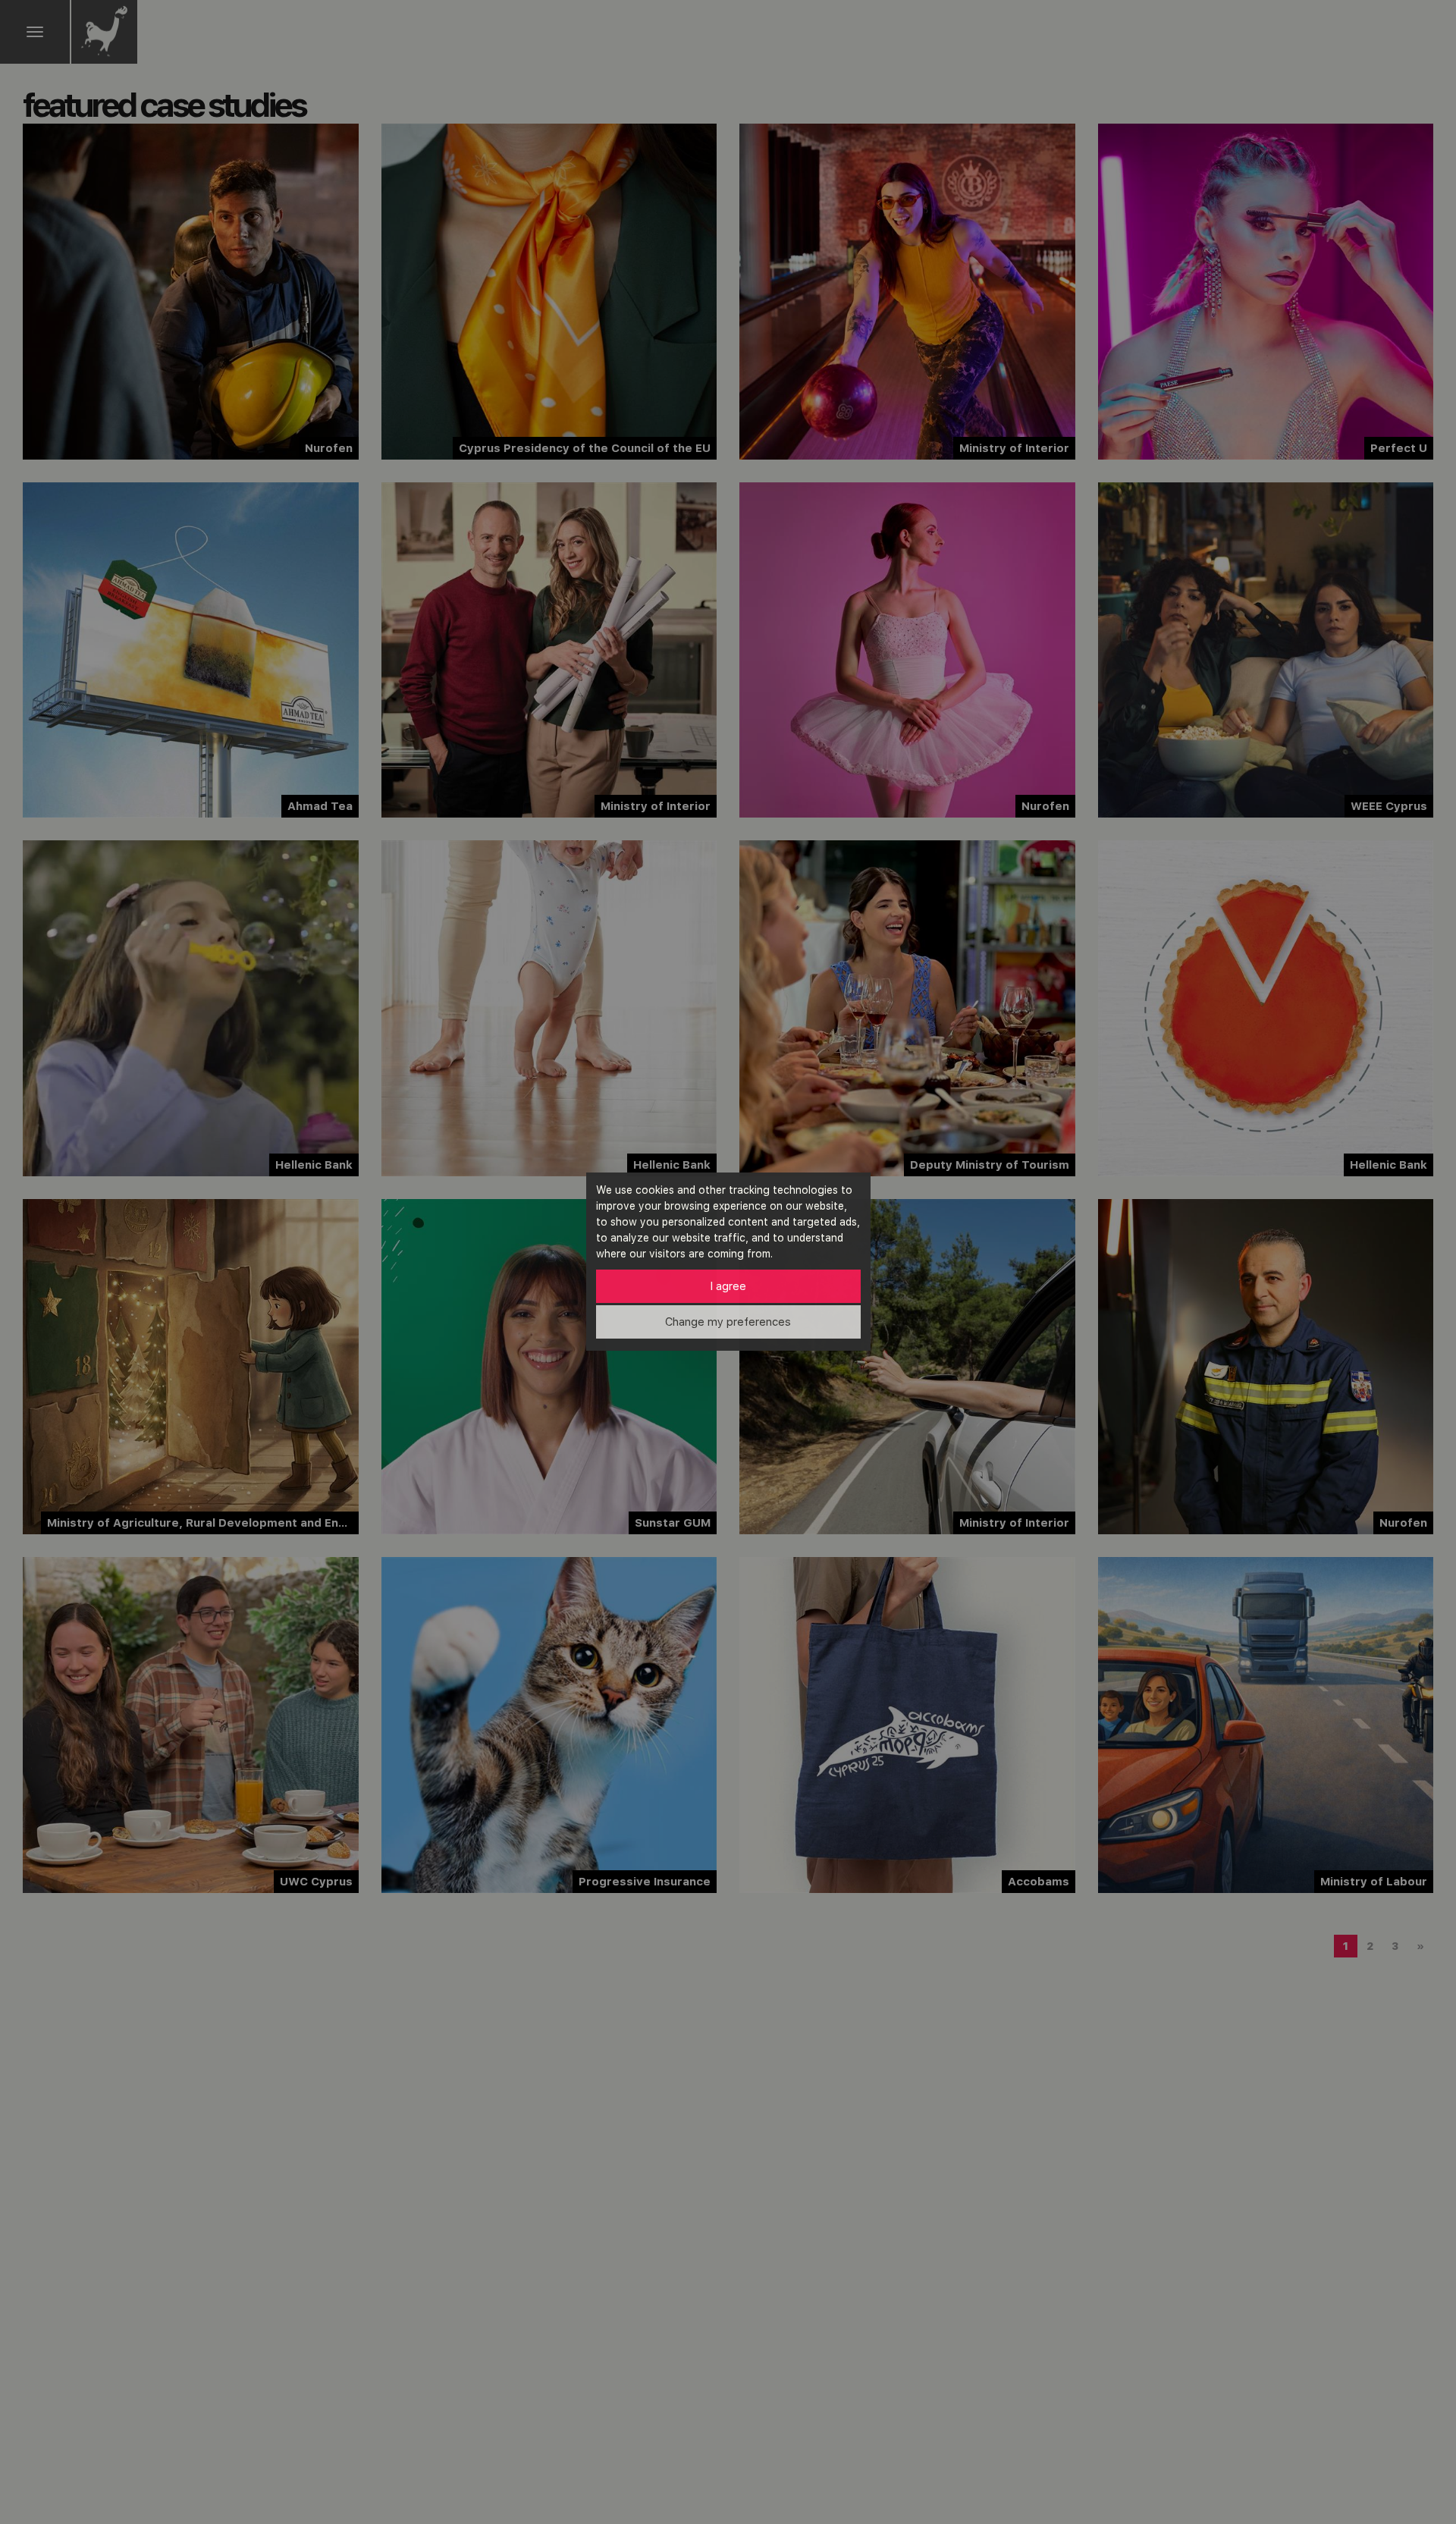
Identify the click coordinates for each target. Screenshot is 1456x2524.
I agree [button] (728, 1286)
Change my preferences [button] (728, 1322)
